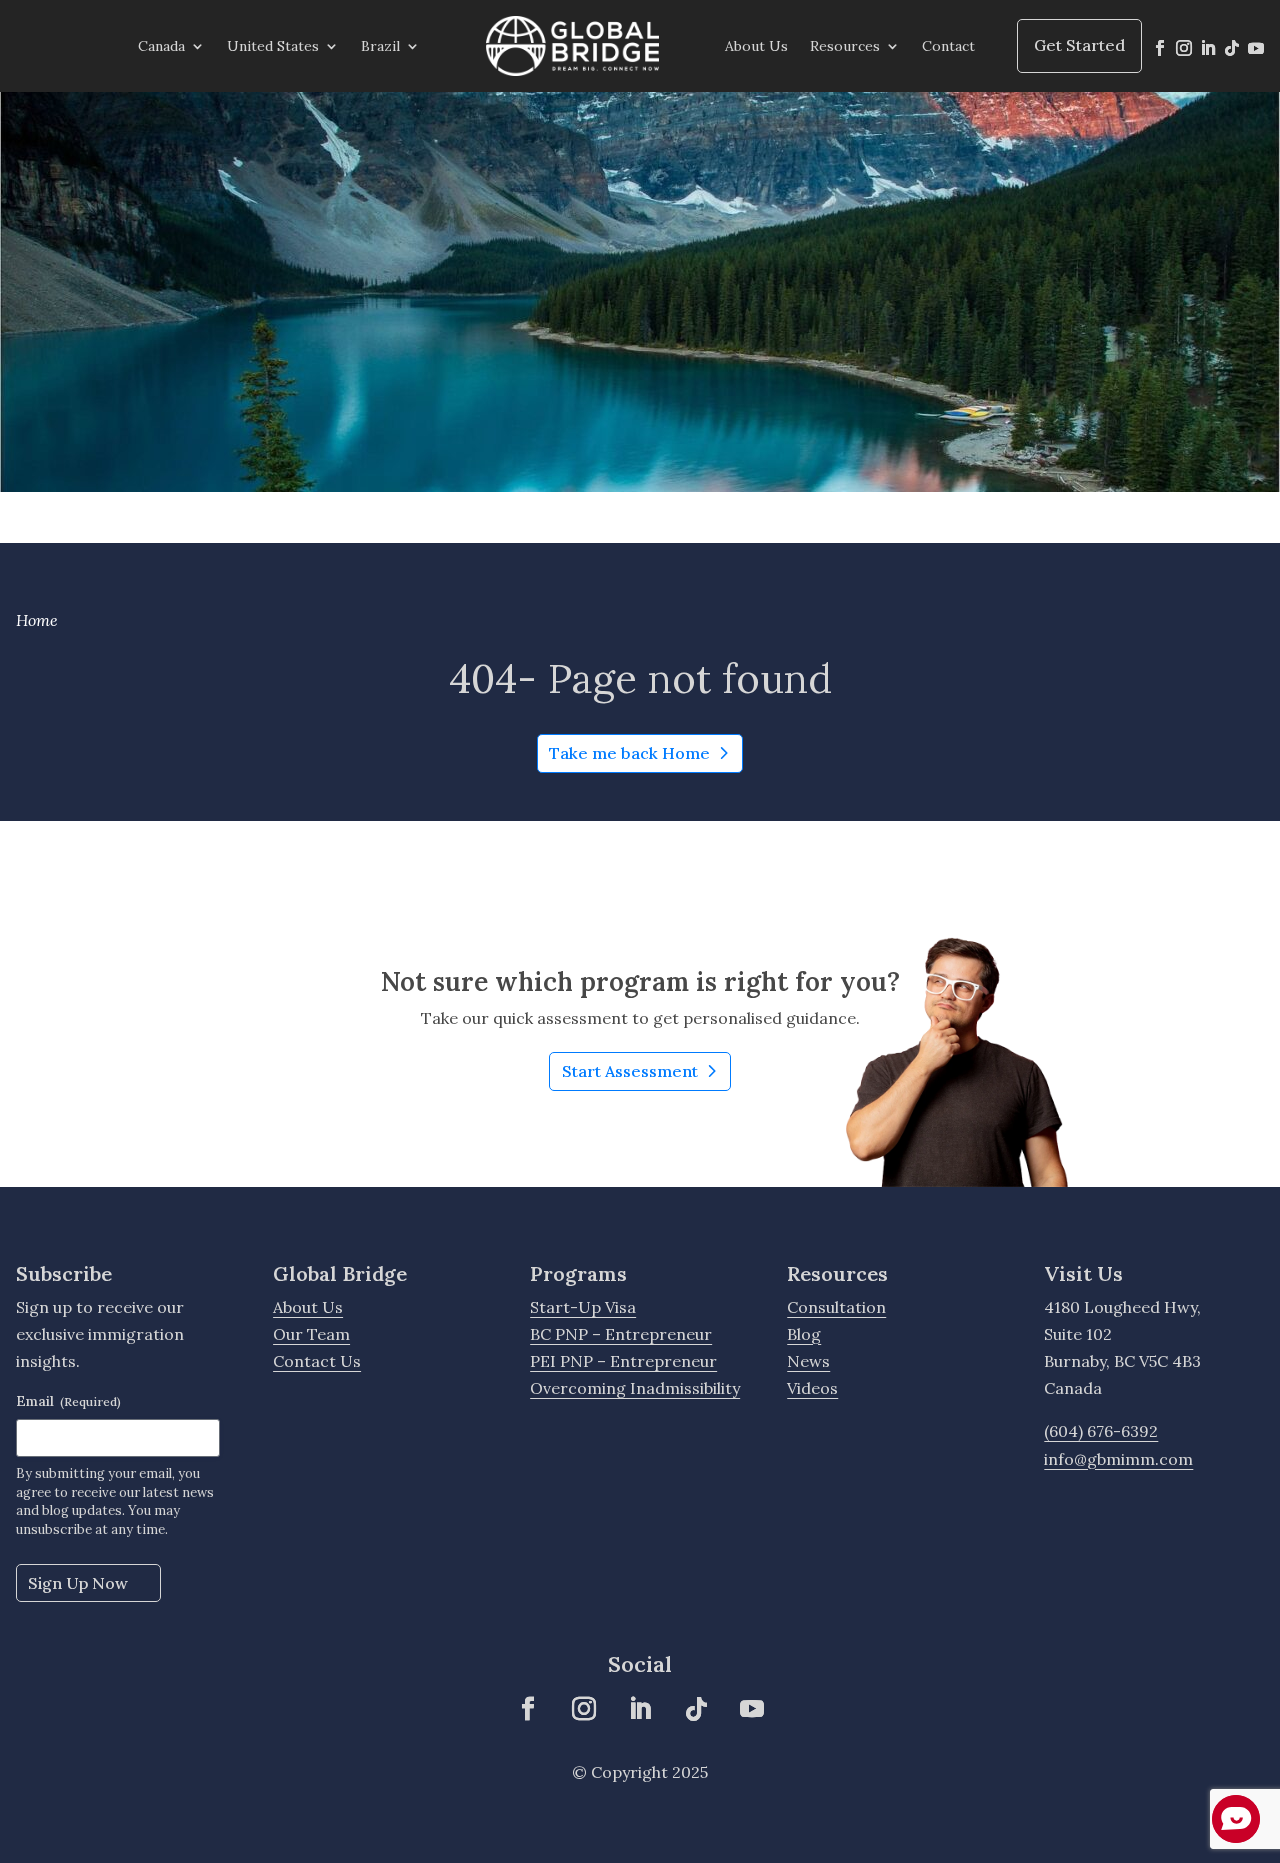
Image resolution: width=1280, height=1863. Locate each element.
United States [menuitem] (273, 46)
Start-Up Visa (583, 1307)
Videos (812, 1388)
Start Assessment (646, 1075)
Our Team (311, 1334)
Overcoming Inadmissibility (635, 1388)
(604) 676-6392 (1101, 1431)
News (808, 1361)
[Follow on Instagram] (1184, 48)
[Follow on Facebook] (1160, 48)
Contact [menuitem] (948, 46)
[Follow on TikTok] (1232, 48)
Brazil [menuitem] (380, 46)
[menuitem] (572, 46)
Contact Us (317, 1361)
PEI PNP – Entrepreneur (623, 1361)
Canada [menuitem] (161, 46)
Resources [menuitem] (845, 46)
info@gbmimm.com (1118, 1459)
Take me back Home (629, 753)
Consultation (836, 1307)
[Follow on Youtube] (1256, 48)
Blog (804, 1334)
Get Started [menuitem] (1079, 45)
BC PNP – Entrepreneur (621, 1334)
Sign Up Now (78, 1583)
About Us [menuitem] (756, 46)
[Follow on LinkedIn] (1208, 48)
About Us (308, 1307)
